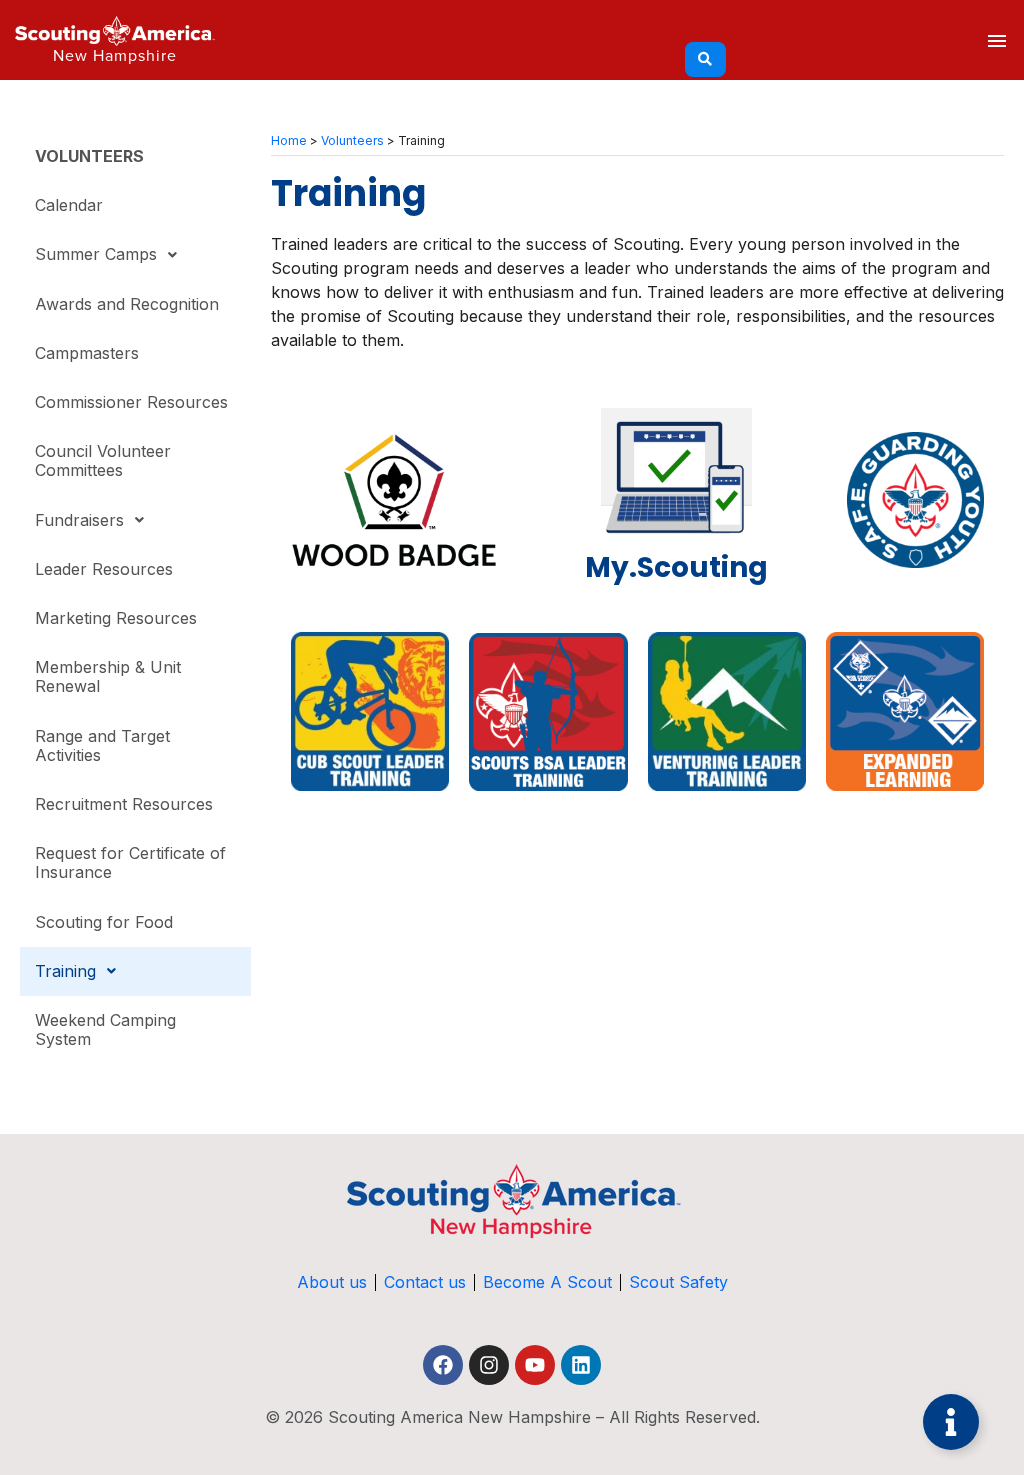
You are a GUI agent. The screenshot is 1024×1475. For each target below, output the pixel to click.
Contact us (425, 1282)
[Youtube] (535, 1365)
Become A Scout (547, 1282)
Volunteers (352, 140)
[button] (135, 254)
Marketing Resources (116, 618)
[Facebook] (443, 1365)
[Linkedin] (581, 1365)
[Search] (705, 59)
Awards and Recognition (127, 304)
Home (289, 140)
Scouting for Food (104, 922)
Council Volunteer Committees (103, 460)
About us (332, 1282)
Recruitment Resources (124, 804)
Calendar (69, 205)
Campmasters (87, 353)
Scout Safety (678, 1282)
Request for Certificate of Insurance (130, 862)
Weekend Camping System (105, 1029)
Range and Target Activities (102, 745)
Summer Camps (96, 254)
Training (65, 971)
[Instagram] (489, 1365)
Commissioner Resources (131, 402)
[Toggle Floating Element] (951, 1422)
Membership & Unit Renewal (108, 676)
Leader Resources (104, 569)
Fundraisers (79, 520)
